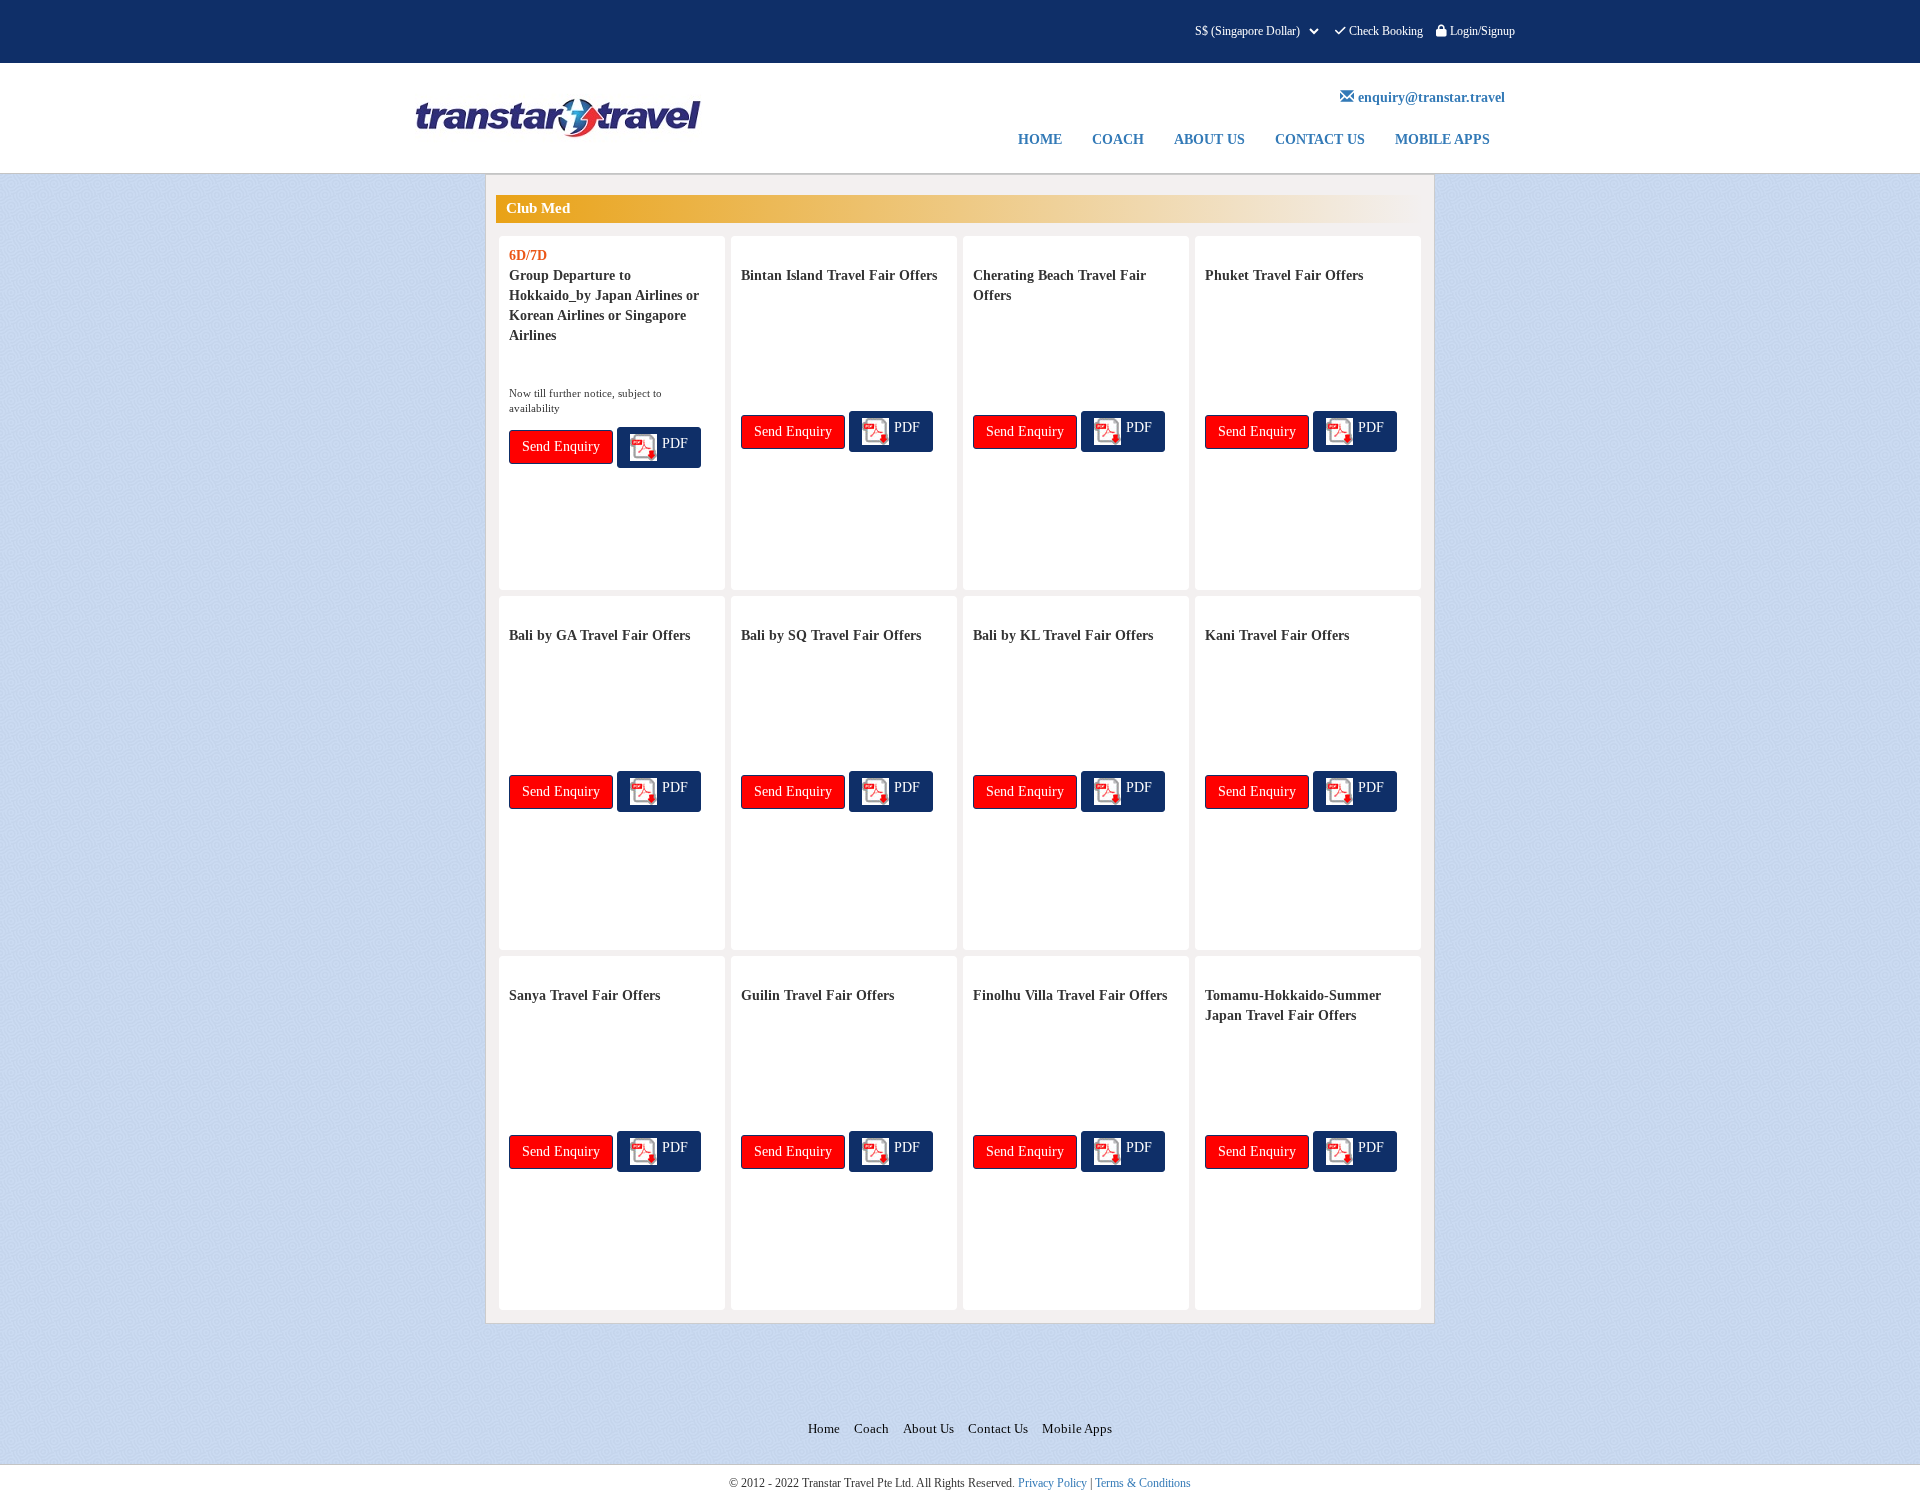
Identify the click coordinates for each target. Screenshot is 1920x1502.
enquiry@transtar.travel (1431, 97)
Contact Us (1320, 139)
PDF (675, 443)
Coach (1118, 139)
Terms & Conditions (1143, 1483)
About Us (1209, 139)
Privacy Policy (1052, 1483)
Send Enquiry (561, 446)
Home (1040, 139)
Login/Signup (1481, 31)
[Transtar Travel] (586, 118)
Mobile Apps (1442, 139)
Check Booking (1384, 31)
